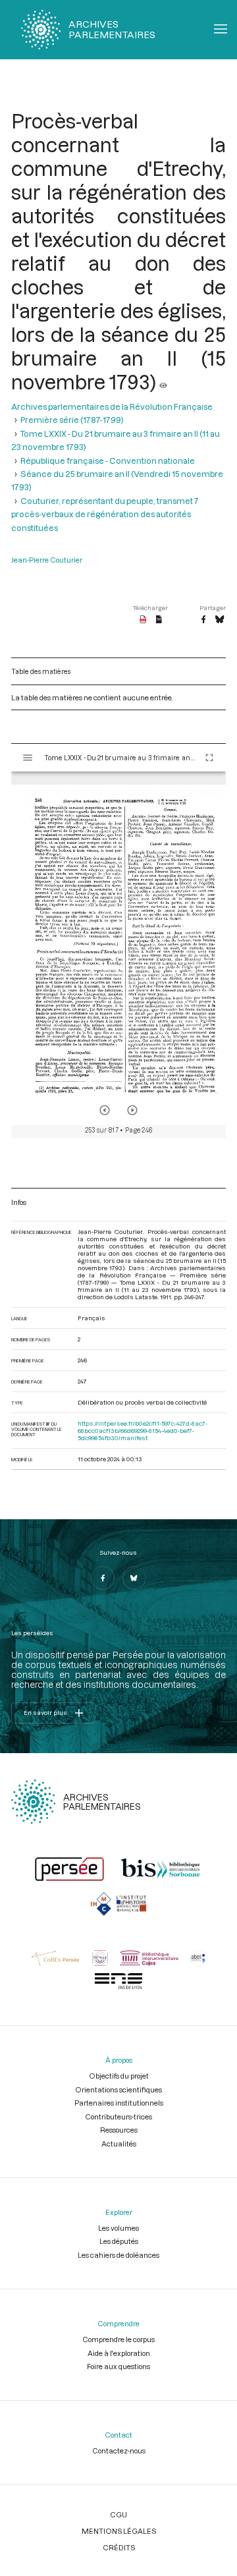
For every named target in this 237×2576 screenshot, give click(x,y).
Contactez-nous (119, 2450)
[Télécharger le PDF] (143, 620)
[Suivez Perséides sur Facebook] (103, 1578)
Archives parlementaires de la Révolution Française (112, 406)
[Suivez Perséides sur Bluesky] (134, 1578)
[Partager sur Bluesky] (220, 620)
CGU (118, 2514)
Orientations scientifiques (118, 2089)
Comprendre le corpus (118, 2339)
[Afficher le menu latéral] (28, 758)
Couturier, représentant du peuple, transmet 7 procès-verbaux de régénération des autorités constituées (105, 514)
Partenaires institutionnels (119, 2103)
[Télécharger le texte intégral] (159, 620)
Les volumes (118, 2228)
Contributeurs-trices (118, 2116)
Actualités (119, 2143)
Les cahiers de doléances (118, 2255)
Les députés (119, 2241)
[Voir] (163, 381)
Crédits (119, 2547)
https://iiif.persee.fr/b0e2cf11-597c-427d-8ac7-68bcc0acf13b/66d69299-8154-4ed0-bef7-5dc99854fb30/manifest (143, 1431)
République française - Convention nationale (108, 461)
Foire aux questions (118, 2366)
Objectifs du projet (119, 2076)
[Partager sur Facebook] (203, 620)
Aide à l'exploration (119, 2353)
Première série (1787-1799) (72, 420)
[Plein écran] (209, 758)
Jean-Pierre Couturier (47, 560)
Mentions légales (119, 2531)
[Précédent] (105, 1110)
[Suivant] (132, 1110)
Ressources (119, 2130)
